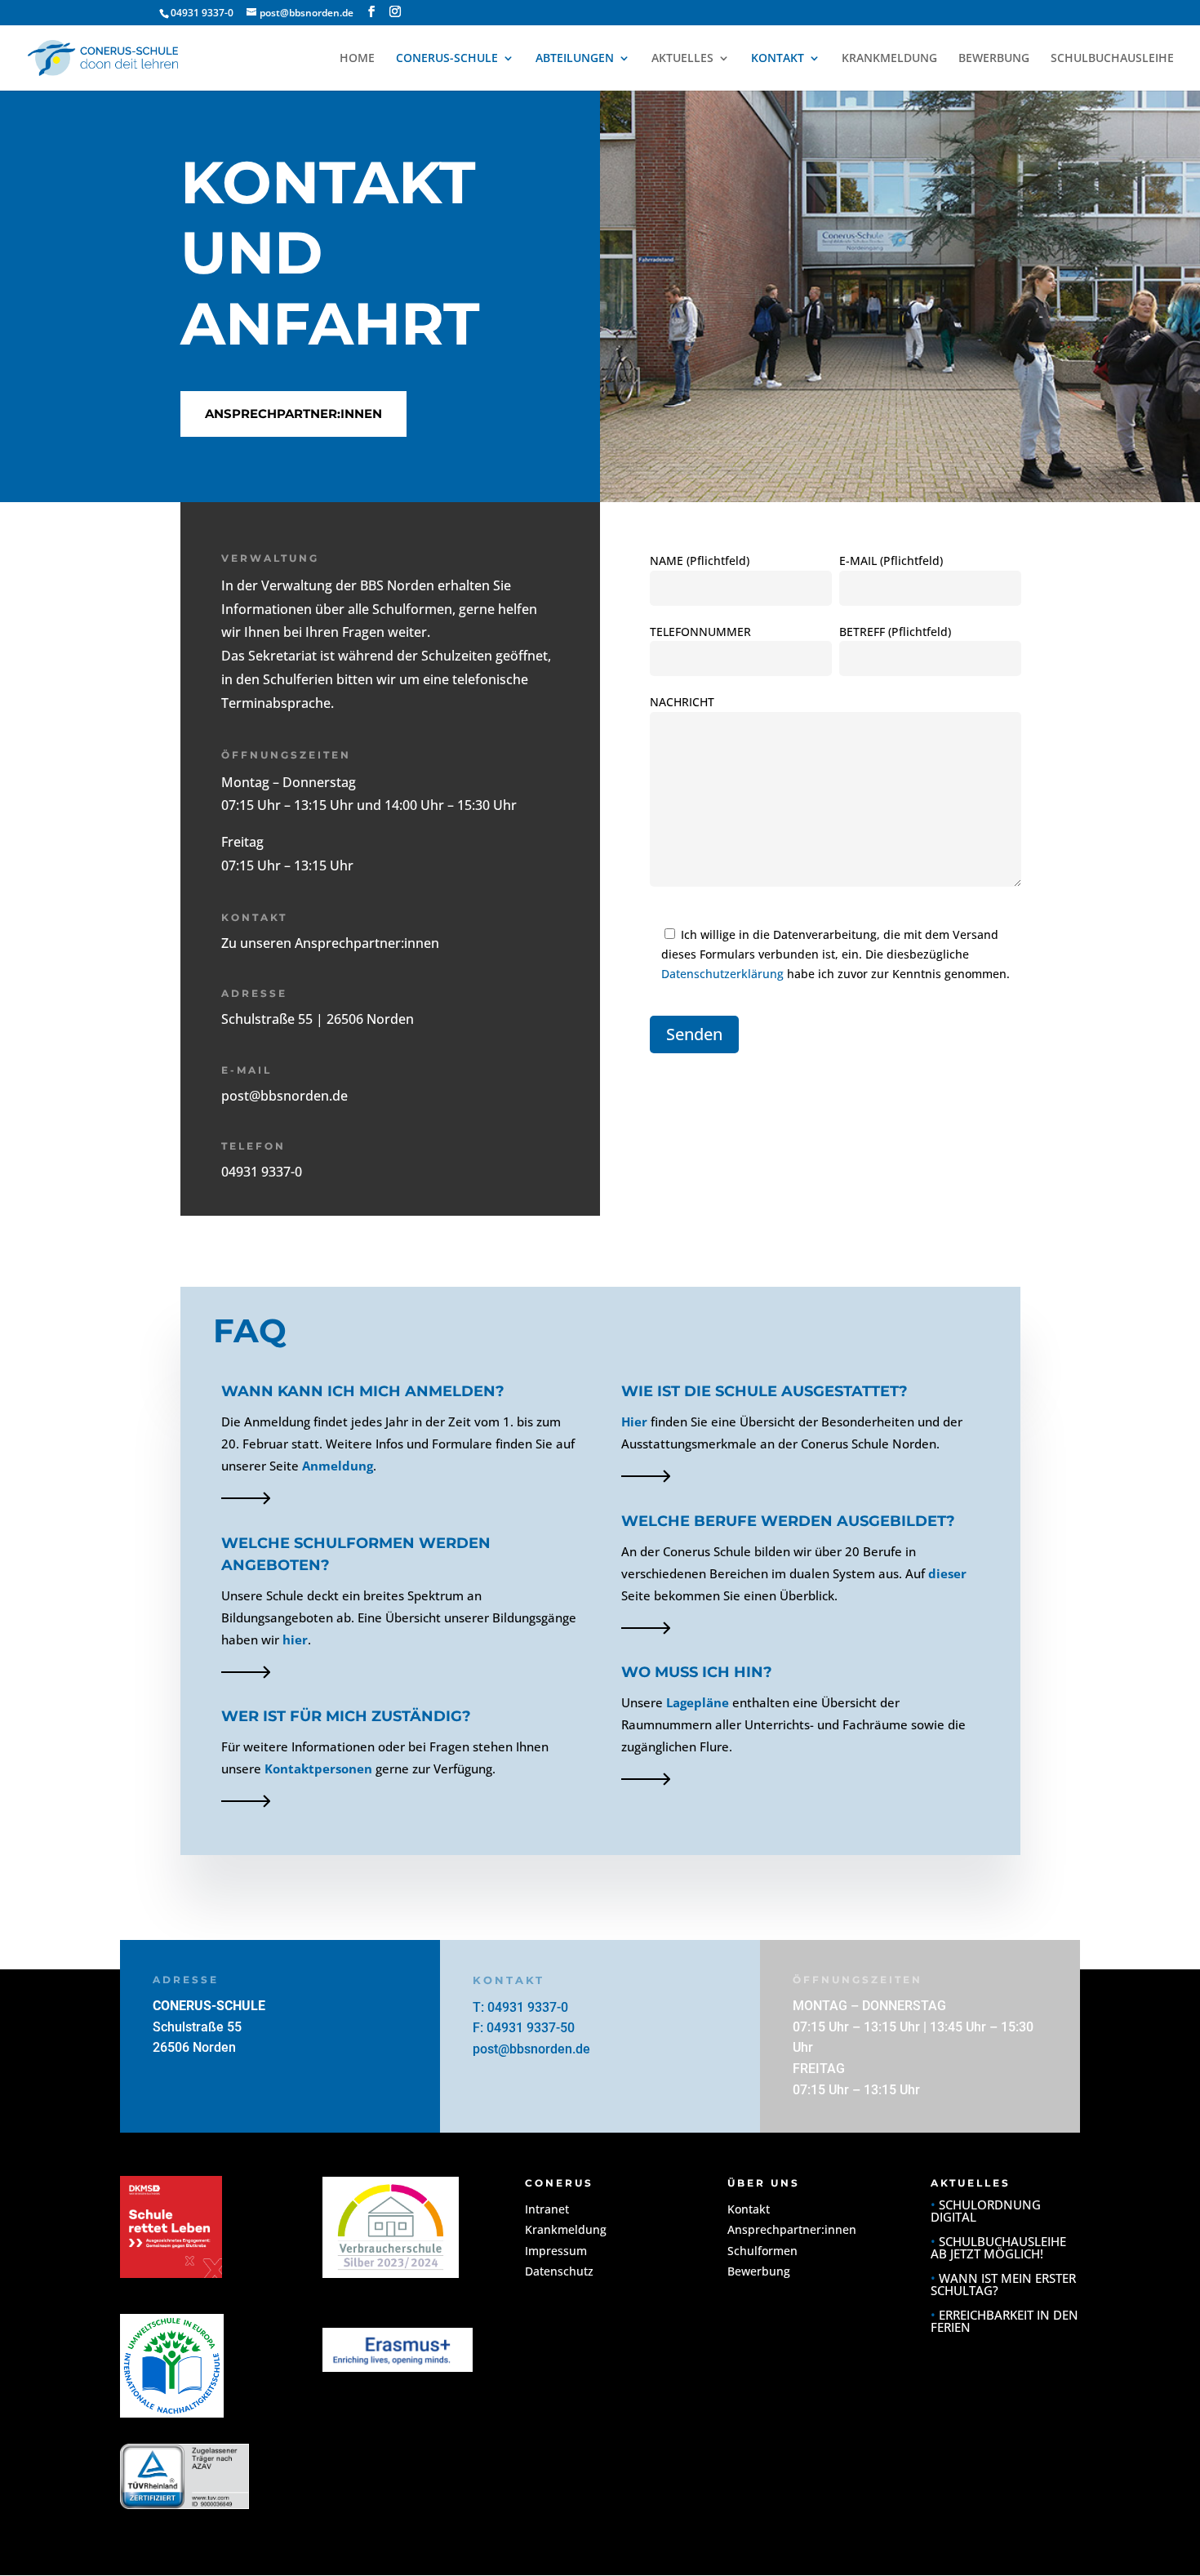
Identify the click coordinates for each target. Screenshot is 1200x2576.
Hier (634, 1421)
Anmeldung (338, 1466)
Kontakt (749, 2209)
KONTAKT (778, 59)
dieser (947, 1573)
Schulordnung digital (986, 2211)
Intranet (547, 2209)
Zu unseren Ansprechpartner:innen (330, 943)
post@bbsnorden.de (284, 1096)
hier (295, 1639)
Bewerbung (759, 2271)
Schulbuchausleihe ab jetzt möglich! (998, 2247)
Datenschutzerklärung (722, 974)
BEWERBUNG (994, 59)
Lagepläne (698, 1702)
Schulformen (762, 2251)
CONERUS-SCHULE (447, 59)
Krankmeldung (566, 2229)
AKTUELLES (682, 59)
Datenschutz (559, 2271)
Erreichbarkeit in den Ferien (1004, 2321)
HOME (357, 59)
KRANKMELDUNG (889, 59)
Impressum (556, 2251)
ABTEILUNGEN (575, 59)
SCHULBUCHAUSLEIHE (1112, 59)
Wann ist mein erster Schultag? (1003, 2284)
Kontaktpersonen (318, 1768)
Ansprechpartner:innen (293, 414)
